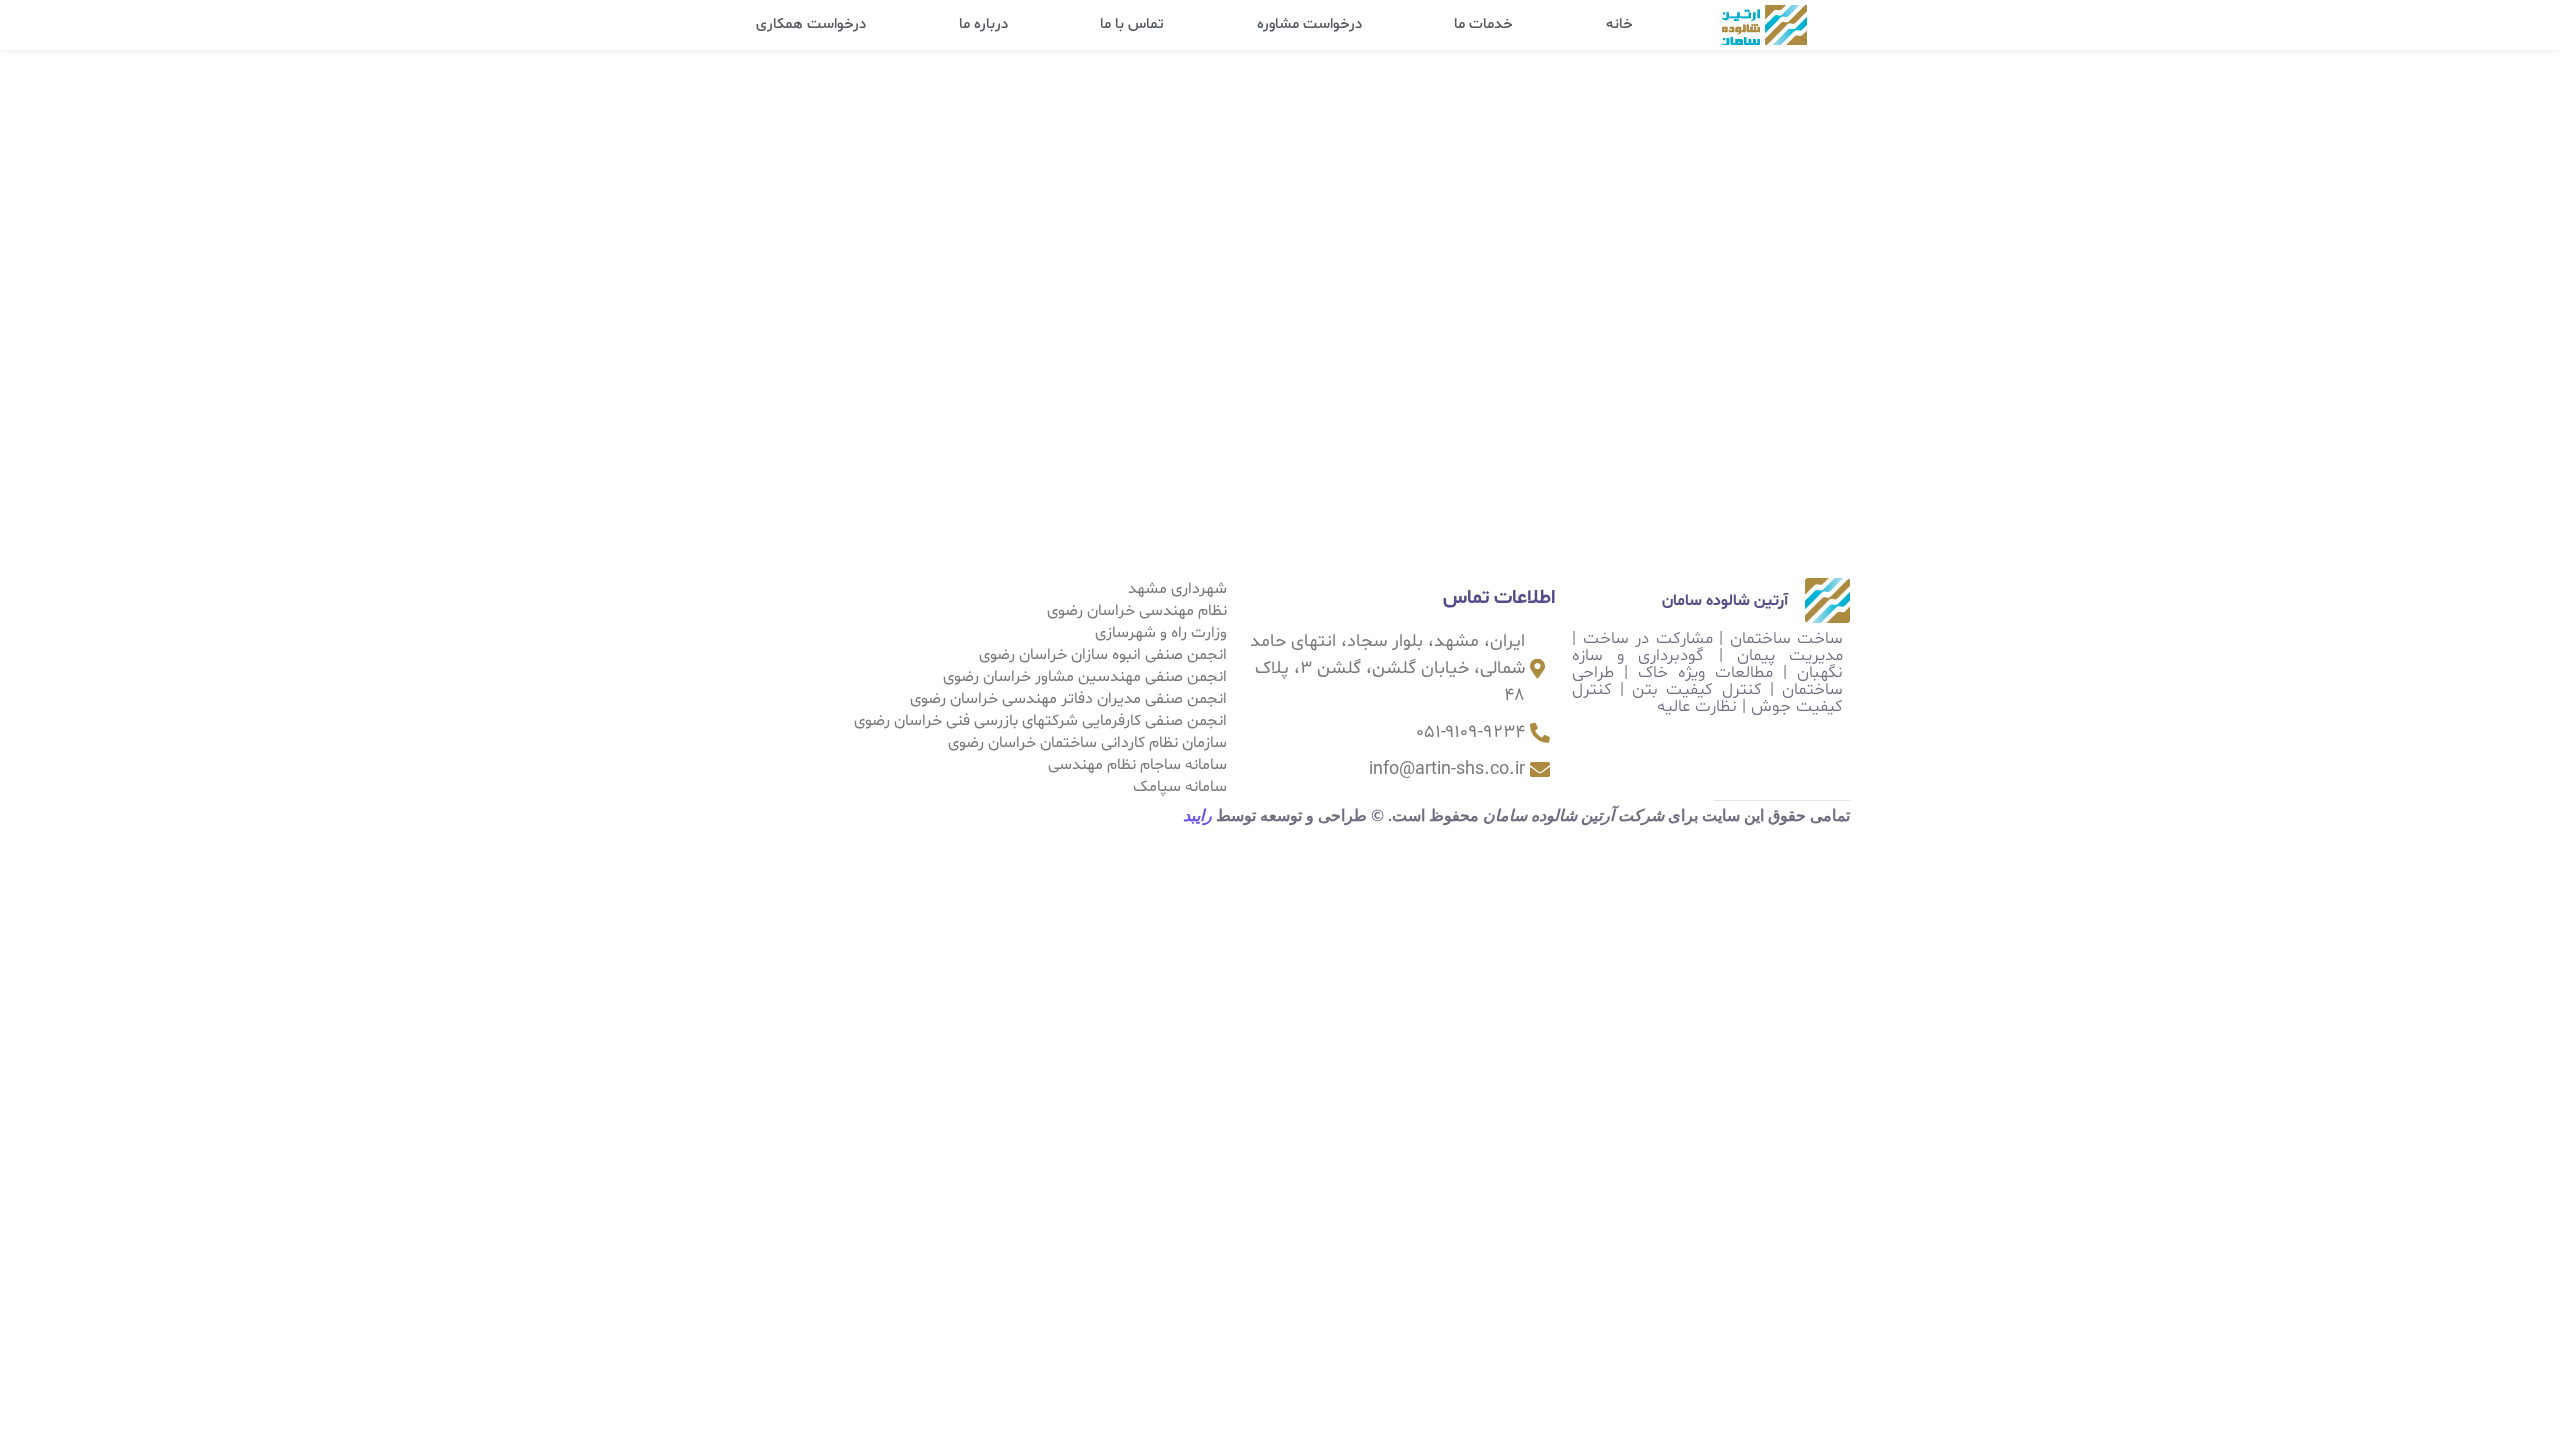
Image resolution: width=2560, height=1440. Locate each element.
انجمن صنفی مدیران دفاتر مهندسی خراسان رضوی (1068, 699)
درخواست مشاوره (1309, 24)
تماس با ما (1132, 24)
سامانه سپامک (1180, 787)
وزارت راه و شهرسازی (1161, 633)
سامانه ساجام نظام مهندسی (1137, 765)
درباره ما (983, 24)
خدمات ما (1483, 24)
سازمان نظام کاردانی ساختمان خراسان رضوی (1087, 743)
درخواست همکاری (811, 24)
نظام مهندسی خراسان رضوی (1137, 611)
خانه (1619, 24)
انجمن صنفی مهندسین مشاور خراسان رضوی (1085, 677)
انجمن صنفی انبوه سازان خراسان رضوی (1103, 655)
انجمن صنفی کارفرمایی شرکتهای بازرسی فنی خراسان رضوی (1040, 721)
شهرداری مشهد (1177, 589)
